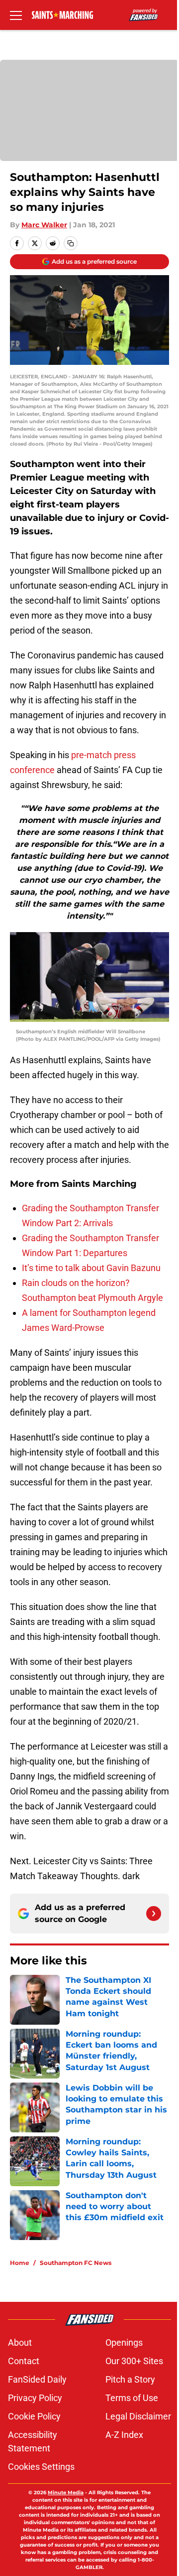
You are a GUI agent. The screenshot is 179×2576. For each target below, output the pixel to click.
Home (20, 2263)
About (20, 2342)
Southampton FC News (76, 2263)
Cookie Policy (34, 2416)
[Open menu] (16, 15)
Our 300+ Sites (134, 2361)
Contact (24, 2361)
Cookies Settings (41, 2467)
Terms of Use (132, 2398)
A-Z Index (124, 2435)
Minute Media (66, 2493)
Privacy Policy (35, 2398)
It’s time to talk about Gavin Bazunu (91, 1268)
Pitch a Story (130, 2379)
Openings (124, 2342)
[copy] (71, 243)
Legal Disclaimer (138, 2416)
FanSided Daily (37, 2379)
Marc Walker (44, 225)
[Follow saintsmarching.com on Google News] (154, 1914)
